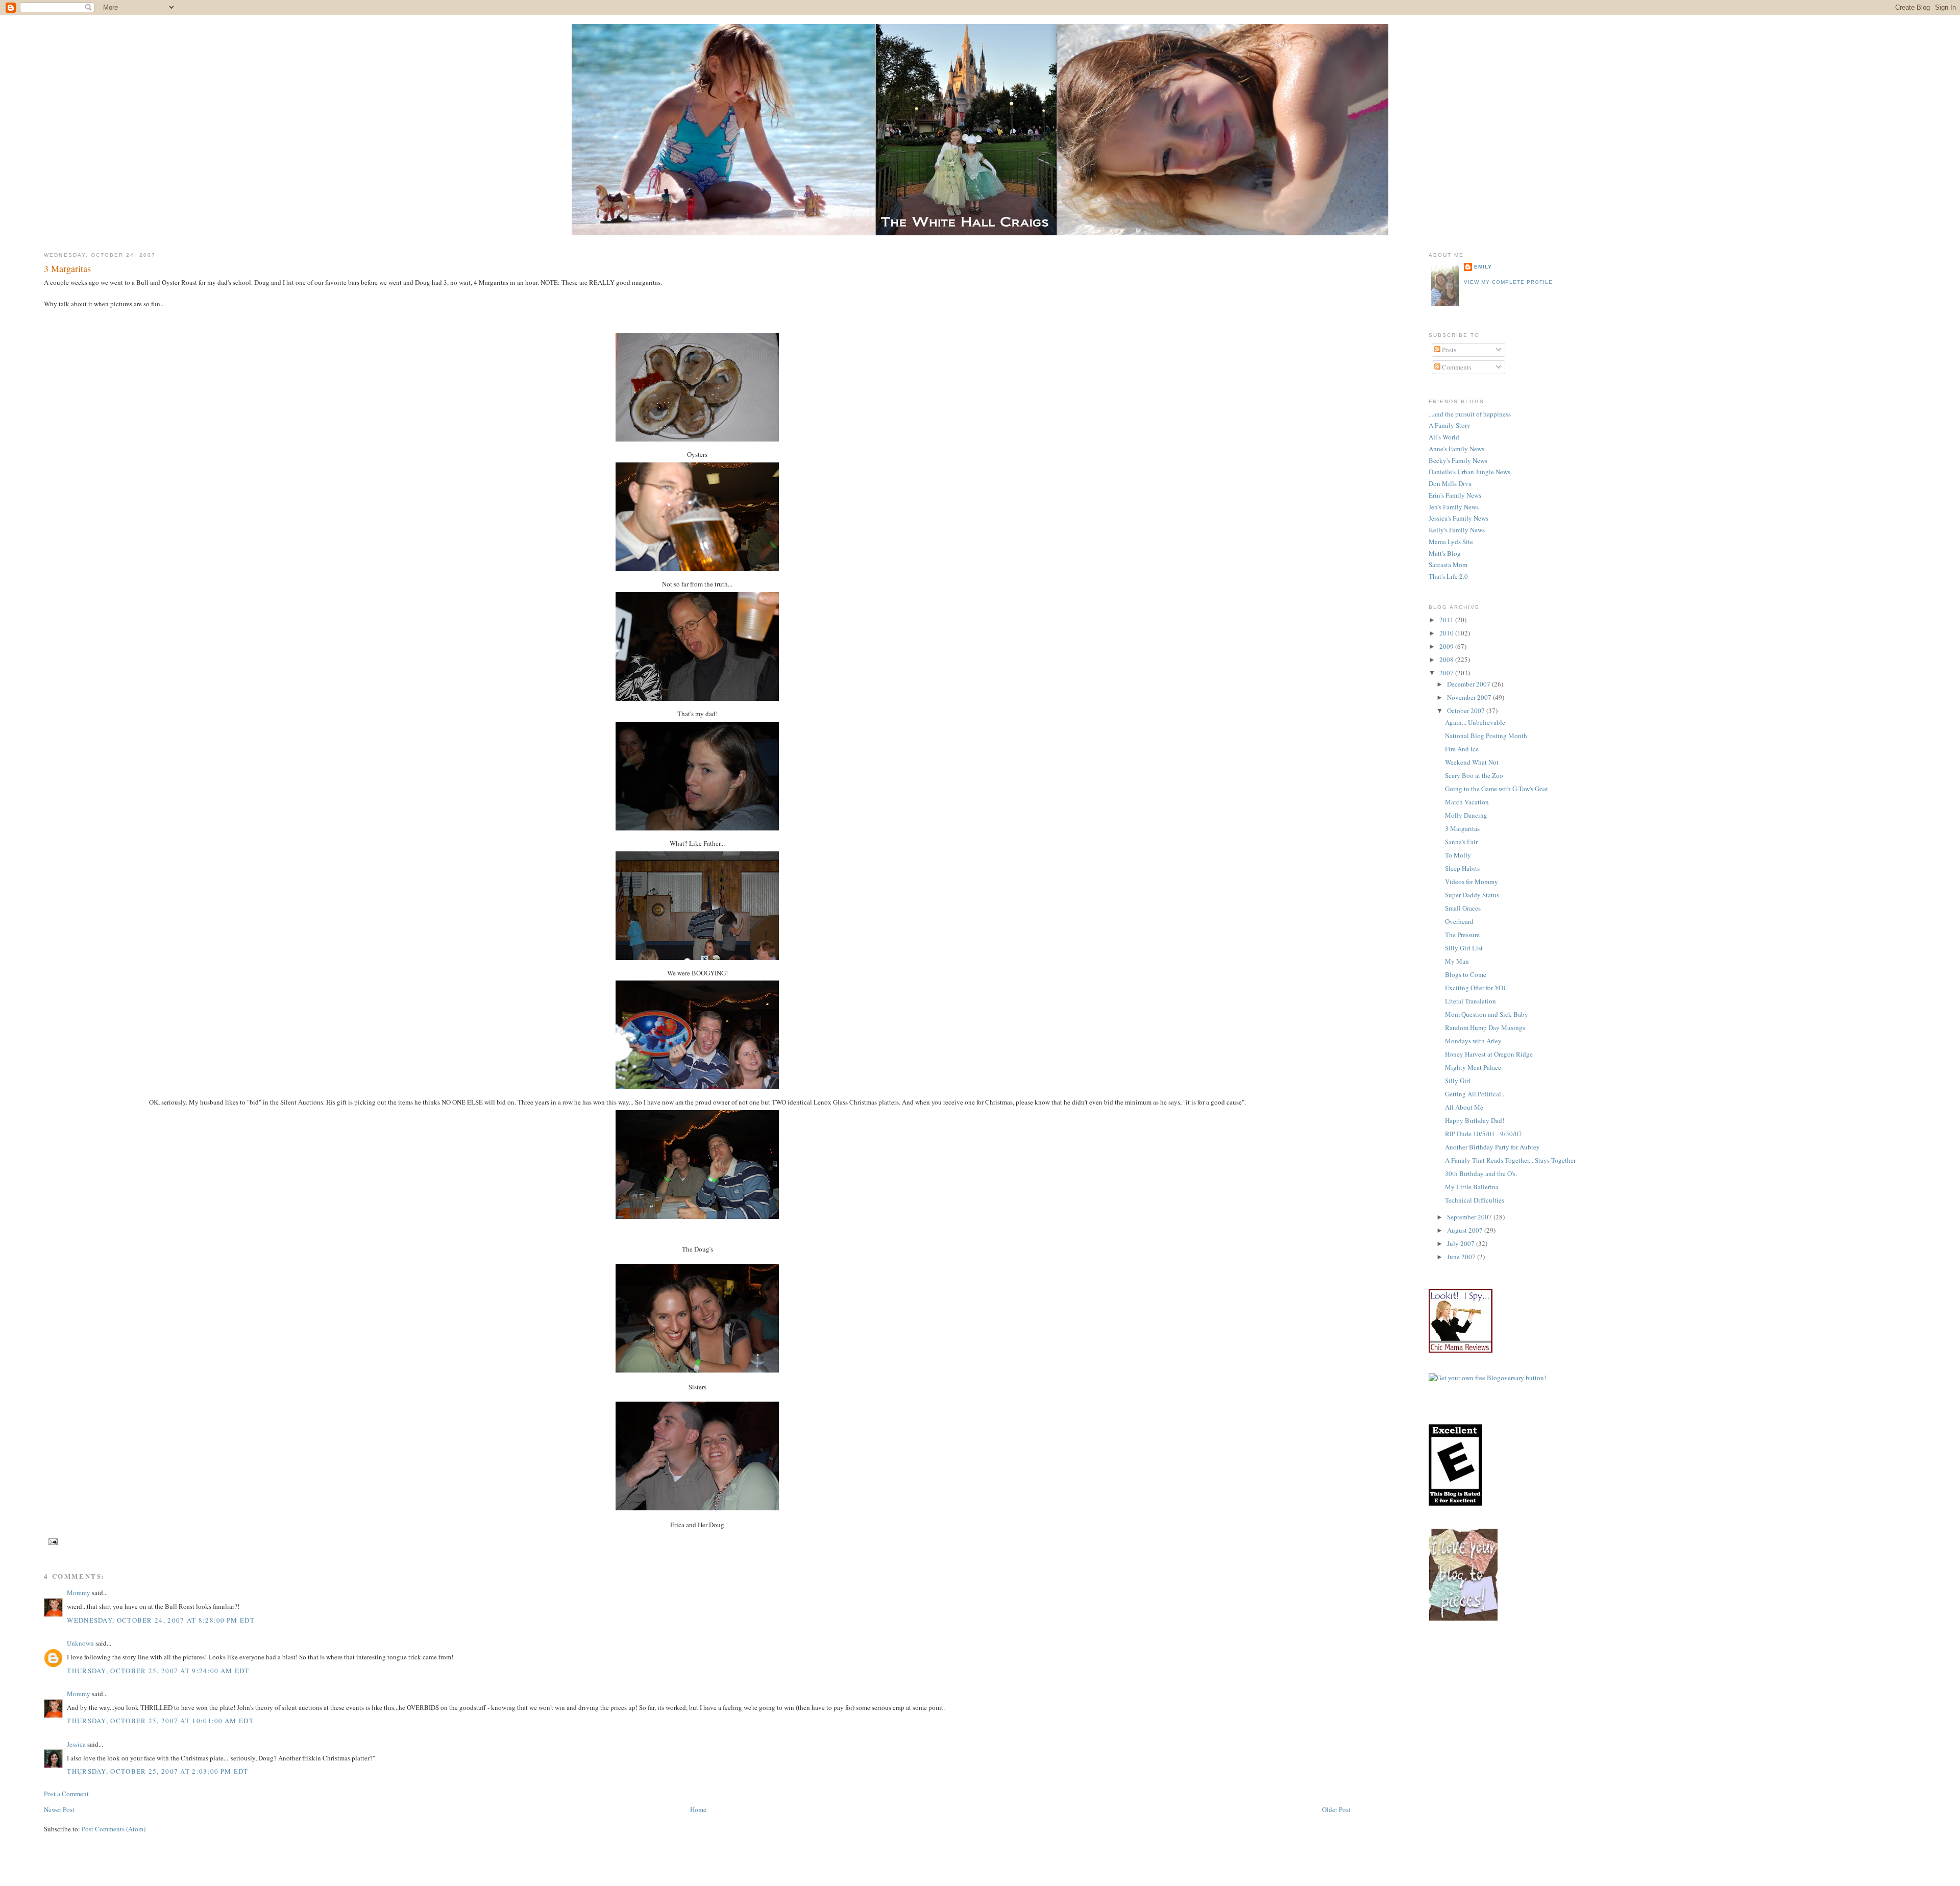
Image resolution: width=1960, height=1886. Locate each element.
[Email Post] (52, 1542)
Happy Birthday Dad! (1475, 1120)
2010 (1447, 633)
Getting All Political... (1475, 1094)
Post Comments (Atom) (114, 1829)
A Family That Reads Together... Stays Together (1510, 1160)
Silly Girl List (1464, 948)
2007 (1447, 673)
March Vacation (1467, 802)
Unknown (80, 1643)
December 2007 (1469, 684)
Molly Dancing (1466, 815)
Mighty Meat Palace (1473, 1067)
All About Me (1464, 1107)
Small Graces (1463, 908)
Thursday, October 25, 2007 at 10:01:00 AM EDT (160, 1721)
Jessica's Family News (1459, 518)
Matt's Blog (1445, 553)
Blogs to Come (1466, 974)
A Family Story (1450, 425)
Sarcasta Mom (1448, 565)
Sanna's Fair (1461, 842)
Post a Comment (66, 1794)
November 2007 (1470, 697)
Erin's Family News (1455, 495)
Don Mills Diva (1450, 483)
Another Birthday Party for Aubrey (1492, 1147)
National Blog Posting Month (1486, 736)
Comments (1456, 367)
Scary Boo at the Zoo (1474, 775)
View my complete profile (1508, 282)
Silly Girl (1458, 1081)
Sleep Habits (1462, 868)
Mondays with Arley (1473, 1041)
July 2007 (1462, 1243)
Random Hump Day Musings (1485, 1027)
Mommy (79, 1593)
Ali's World (1444, 437)
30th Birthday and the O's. (1481, 1173)
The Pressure (1462, 935)
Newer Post (59, 1809)
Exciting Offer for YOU (1476, 988)
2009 (1447, 646)
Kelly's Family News (1457, 530)
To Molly (1458, 855)
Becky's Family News (1458, 460)
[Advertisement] (1614, 1667)
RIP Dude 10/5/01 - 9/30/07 (1484, 1134)
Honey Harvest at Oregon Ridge (1489, 1054)
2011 (1447, 620)
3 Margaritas (67, 268)
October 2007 (1467, 711)
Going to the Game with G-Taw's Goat (1497, 789)
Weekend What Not (1472, 762)
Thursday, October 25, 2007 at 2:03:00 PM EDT (157, 1771)
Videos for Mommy (1472, 881)
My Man (1457, 961)
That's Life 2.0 (1448, 576)
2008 (1447, 659)
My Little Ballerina (1472, 1187)
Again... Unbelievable (1475, 722)
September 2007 (1470, 1217)
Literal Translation (1471, 1001)
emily (1483, 267)
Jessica (76, 1744)
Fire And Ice (1462, 749)
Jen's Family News (1454, 507)
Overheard (1459, 921)
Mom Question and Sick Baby (1487, 1014)
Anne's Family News (1456, 449)
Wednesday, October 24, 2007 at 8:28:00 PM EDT (161, 1620)
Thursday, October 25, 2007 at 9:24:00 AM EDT (158, 1671)
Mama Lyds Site (1451, 542)
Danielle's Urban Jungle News (1469, 472)
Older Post (1336, 1809)
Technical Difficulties (1475, 1200)
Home (698, 1809)
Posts (1448, 350)
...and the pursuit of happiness (1470, 414)
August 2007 (1466, 1230)
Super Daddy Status (1472, 895)
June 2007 (1462, 1257)
